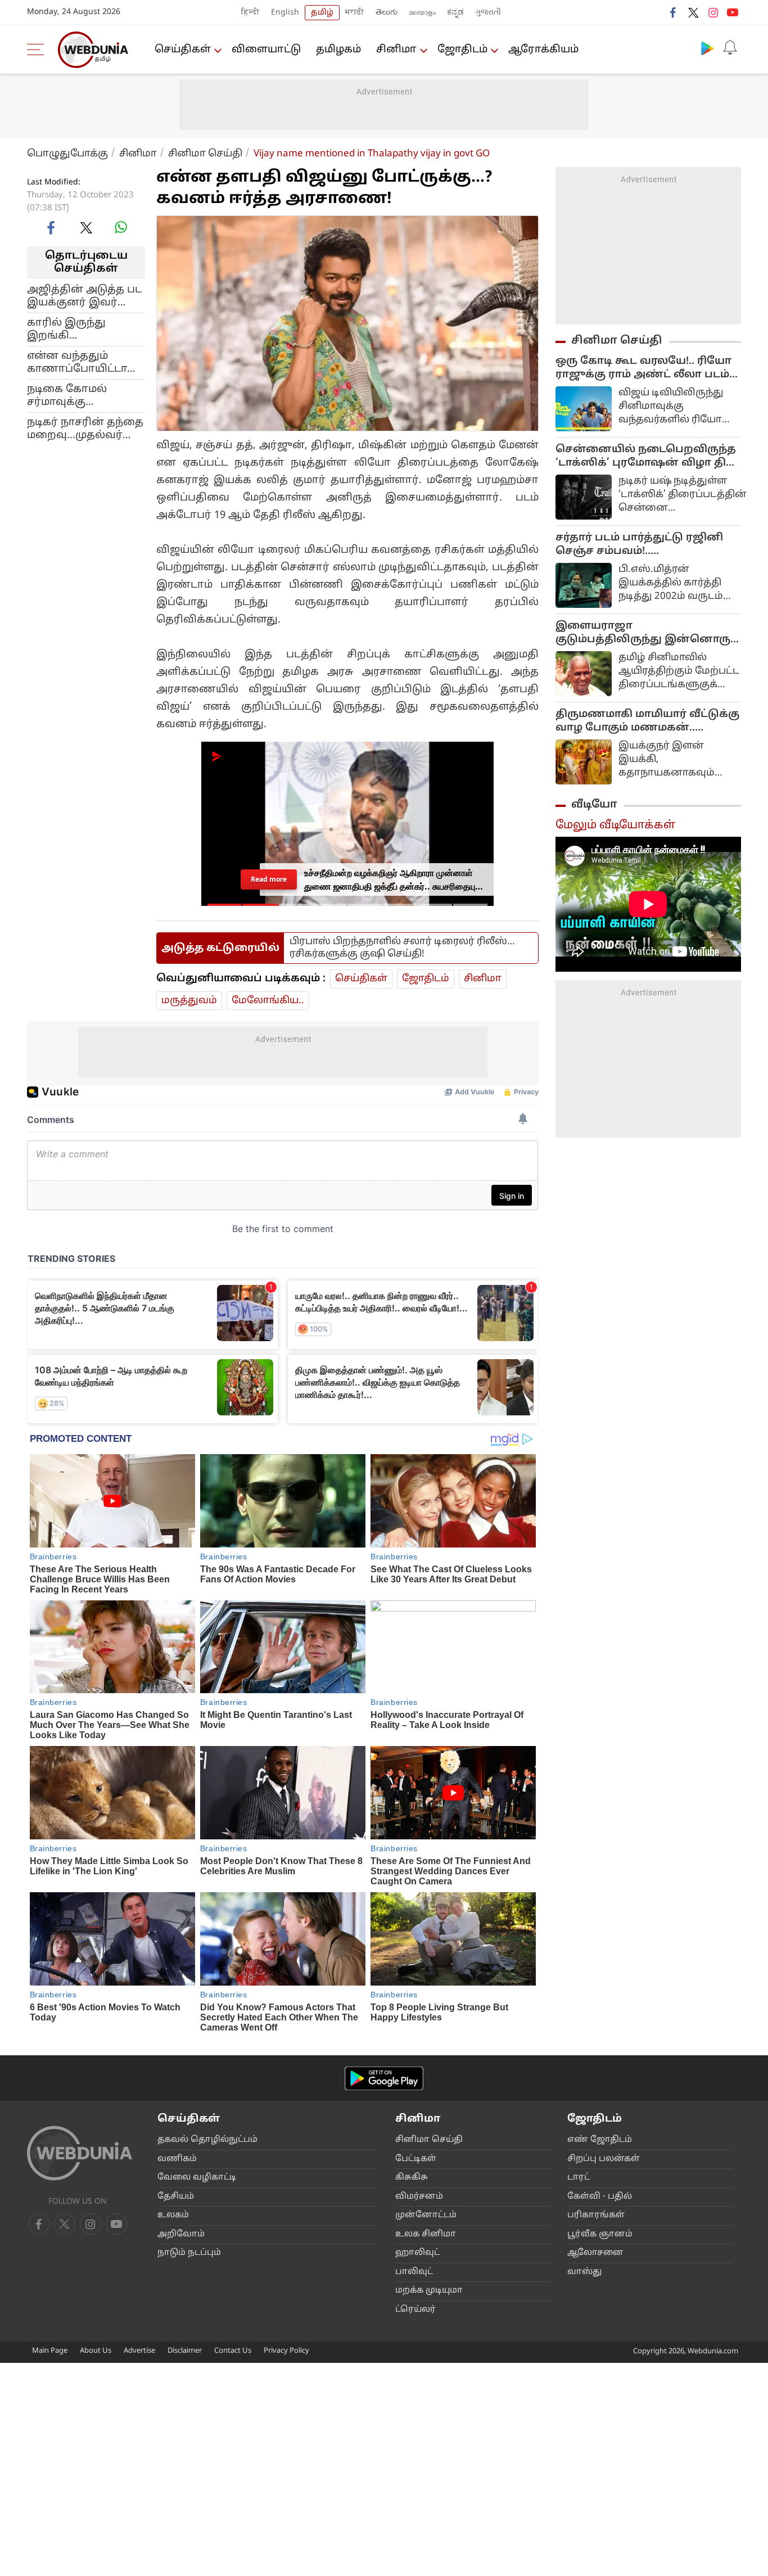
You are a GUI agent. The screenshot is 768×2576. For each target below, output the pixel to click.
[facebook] (674, 12)
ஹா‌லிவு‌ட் (417, 2253)
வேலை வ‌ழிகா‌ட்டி (197, 2178)
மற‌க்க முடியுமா (429, 2291)
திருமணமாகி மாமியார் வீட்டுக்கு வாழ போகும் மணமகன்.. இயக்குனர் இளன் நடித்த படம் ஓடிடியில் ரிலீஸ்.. (647, 721)
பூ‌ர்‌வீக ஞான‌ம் (600, 2234)
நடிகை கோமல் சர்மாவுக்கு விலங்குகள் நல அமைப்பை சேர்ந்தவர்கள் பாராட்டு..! (69, 395)
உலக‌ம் (173, 2215)
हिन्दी (250, 13)
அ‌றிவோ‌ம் (181, 2234)
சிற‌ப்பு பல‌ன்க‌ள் (604, 2159)
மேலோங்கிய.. (268, 1001)
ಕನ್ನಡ (455, 13)
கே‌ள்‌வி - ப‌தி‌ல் (600, 2197)
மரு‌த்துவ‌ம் (189, 1001)
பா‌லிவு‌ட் (414, 2272)
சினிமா (396, 50)
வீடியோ (594, 805)
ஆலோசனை (595, 2253)
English (285, 13)
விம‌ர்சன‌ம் (419, 2197)
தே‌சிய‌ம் (176, 2197)
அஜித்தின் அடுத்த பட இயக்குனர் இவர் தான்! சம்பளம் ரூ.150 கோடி (84, 296)
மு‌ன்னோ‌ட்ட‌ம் (426, 2215)
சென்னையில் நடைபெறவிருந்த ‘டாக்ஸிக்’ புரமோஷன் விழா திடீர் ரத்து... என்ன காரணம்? (648, 457)
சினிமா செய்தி (205, 154)
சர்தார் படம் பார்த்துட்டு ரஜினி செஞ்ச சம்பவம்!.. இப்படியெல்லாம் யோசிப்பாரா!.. (644, 545)
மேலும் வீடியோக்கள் (615, 825)
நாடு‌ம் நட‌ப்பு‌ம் (189, 2253)
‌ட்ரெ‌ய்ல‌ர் (415, 2310)
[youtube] (733, 12)
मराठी (355, 13)
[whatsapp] (121, 227)
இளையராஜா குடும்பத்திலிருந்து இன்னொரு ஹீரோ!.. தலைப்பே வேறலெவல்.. (643, 633)
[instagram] (713, 12)
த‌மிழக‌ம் (338, 50)
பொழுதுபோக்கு (67, 154)
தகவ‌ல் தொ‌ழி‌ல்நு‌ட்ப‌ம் (207, 2140)
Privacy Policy (286, 2351)
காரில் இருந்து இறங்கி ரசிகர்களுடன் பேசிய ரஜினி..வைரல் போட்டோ (83, 329)
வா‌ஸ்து (584, 2272)
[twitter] (693, 12)
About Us (96, 2351)
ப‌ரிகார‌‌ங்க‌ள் (596, 2215)
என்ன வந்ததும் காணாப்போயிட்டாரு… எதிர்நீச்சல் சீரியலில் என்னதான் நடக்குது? (86, 362)
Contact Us (233, 2351)
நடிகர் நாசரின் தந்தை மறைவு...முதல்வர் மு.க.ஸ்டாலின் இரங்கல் (85, 428)
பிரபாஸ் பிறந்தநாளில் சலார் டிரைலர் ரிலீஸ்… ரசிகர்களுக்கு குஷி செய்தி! (402, 948)
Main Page (50, 2351)
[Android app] (384, 2079)
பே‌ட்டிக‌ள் (416, 2159)
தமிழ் (322, 13)
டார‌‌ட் (579, 2178)
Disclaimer (185, 2351)
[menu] (38, 49)
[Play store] (707, 48)
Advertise (139, 2351)
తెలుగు (387, 13)
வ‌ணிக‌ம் (177, 2159)
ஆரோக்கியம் (543, 50)
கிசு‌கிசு (412, 2178)
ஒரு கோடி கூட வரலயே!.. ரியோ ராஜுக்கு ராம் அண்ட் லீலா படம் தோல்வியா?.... (643, 368)
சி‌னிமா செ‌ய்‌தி (429, 2140)
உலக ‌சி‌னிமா (426, 2234)
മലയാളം (422, 13)
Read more (269, 879)
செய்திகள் (183, 50)
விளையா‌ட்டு (266, 50)
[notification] (730, 48)
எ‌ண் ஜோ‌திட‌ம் (600, 2140)
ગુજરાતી (488, 13)
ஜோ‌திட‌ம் (462, 50)
